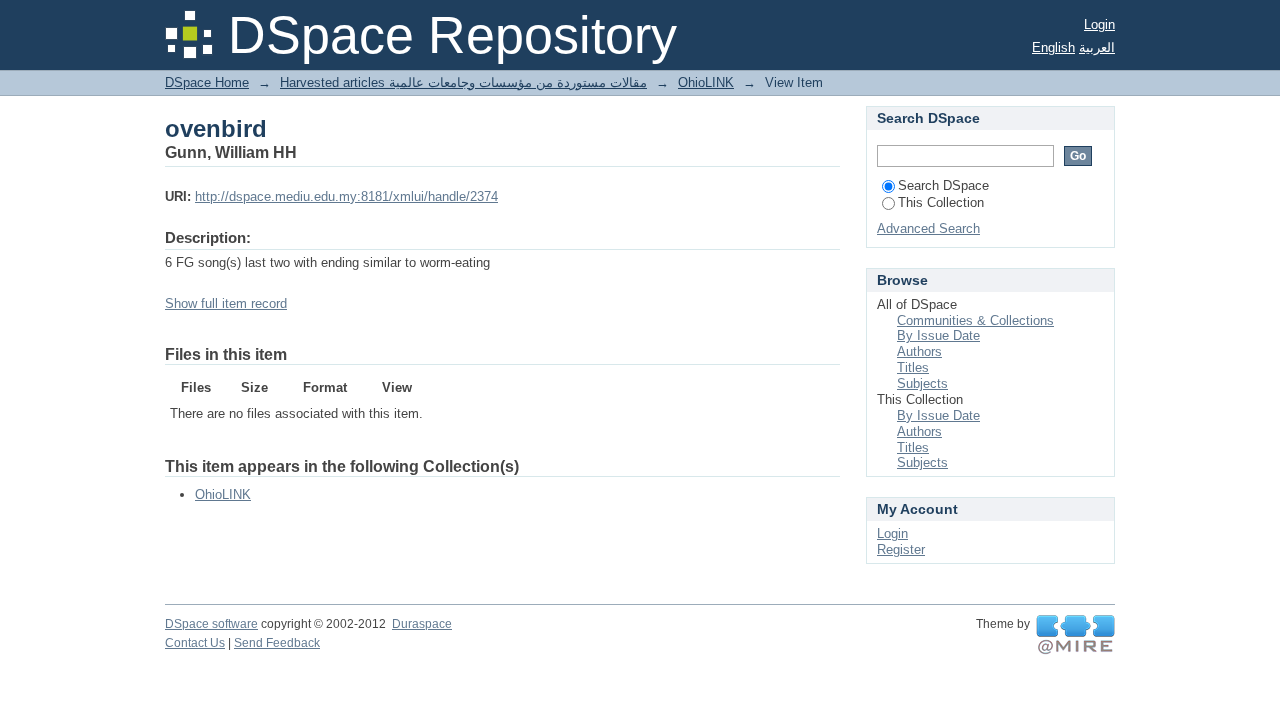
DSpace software (211, 624)
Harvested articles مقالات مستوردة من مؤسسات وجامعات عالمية (463, 82)
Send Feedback (277, 643)
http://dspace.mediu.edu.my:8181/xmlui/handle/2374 (346, 196)
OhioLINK (706, 82)
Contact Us (195, 643)
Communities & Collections (975, 320)
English (1053, 47)
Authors (919, 351)
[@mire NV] (1075, 635)
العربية (1097, 47)
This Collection (941, 202)
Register (901, 549)
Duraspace (422, 624)
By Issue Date (938, 335)
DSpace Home (207, 82)
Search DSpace (943, 185)
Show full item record (226, 303)
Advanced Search (928, 228)
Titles (913, 367)
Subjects (922, 383)
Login (1099, 24)
